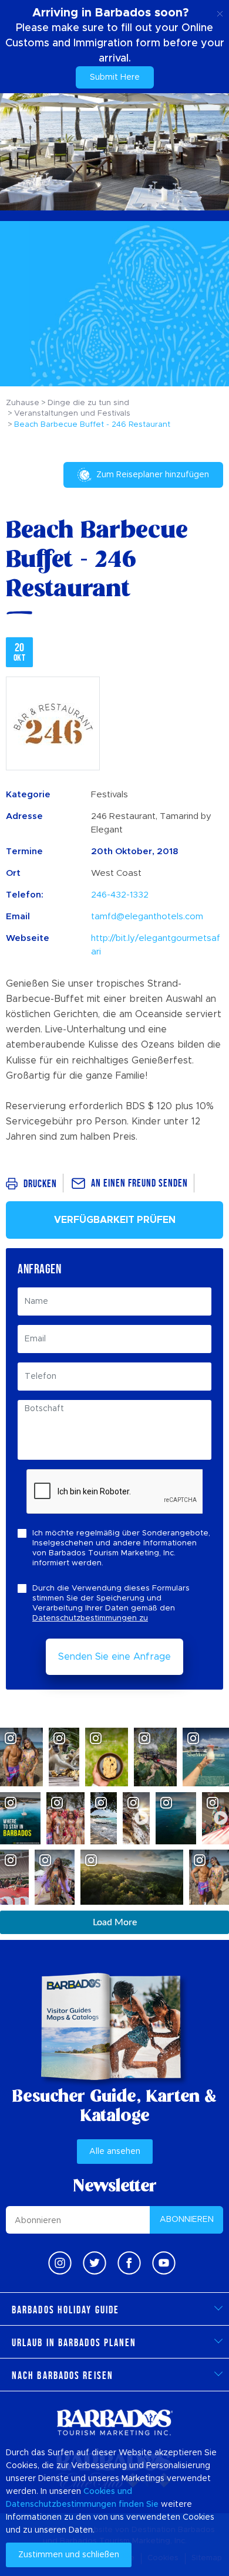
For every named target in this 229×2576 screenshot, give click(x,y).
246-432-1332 (120, 895)
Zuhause (23, 403)
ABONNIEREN (187, 2220)
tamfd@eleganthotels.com (147, 917)
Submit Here (115, 77)
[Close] (220, 12)
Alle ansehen (115, 2152)
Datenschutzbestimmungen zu (90, 1618)
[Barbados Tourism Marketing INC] (114, 2422)
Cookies (99, 2492)
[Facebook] (129, 2263)
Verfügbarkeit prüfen (115, 1220)
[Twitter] (95, 2263)
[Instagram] (60, 2263)
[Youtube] (164, 2263)
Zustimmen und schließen (69, 2555)
